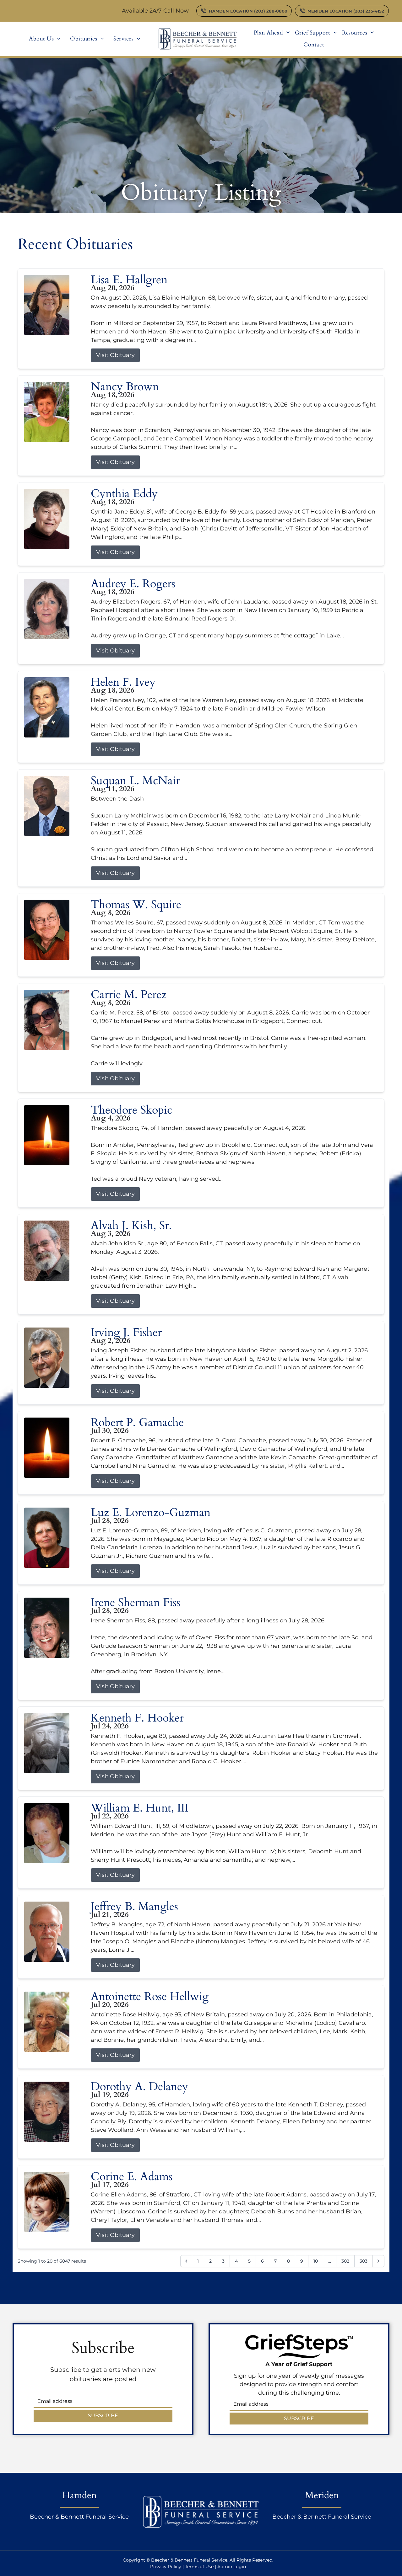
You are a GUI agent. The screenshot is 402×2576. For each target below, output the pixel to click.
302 (345, 2261)
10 (316, 2261)
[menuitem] (45, 39)
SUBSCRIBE (103, 2416)
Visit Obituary (115, 355)
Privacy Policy (166, 2567)
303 (364, 2261)
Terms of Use (199, 2567)
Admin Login (232, 2567)
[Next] (378, 2261)
